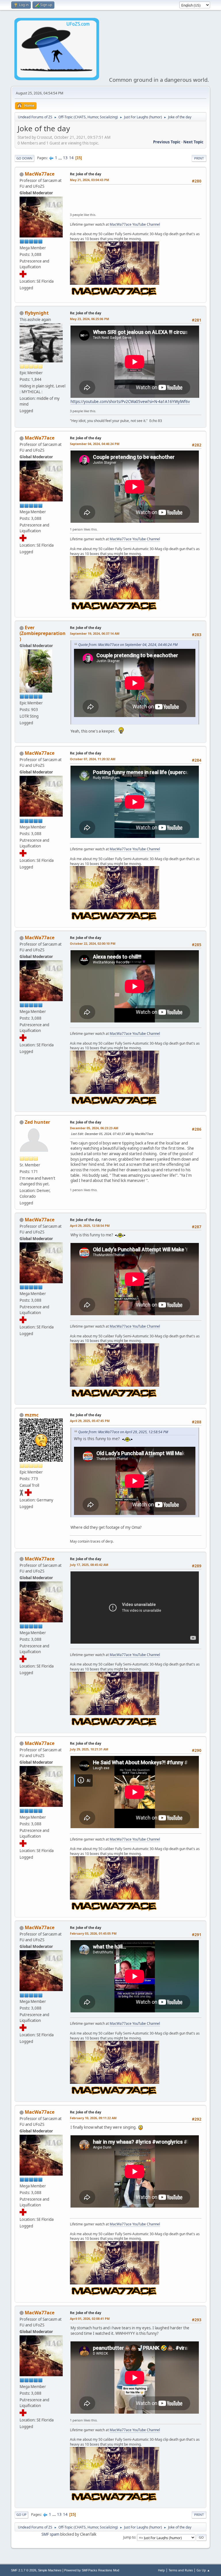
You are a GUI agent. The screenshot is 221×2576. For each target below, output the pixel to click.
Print (199, 158)
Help (161, 2570)
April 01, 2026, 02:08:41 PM (90, 2319)
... (61, 158)
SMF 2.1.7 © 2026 (24, 2570)
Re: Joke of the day (86, 174)
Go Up (21, 2515)
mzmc (32, 1415)
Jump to (129, 2537)
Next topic (193, 142)
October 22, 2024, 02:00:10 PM (93, 943)
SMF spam (50, 2534)
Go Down (24, 158)
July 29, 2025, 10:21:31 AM (89, 1749)
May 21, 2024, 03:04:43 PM (89, 180)
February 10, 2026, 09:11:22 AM (93, 2118)
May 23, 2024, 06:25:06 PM (89, 319)
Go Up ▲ (203, 2570)
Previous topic (167, 142)
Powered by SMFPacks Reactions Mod (92, 2570)
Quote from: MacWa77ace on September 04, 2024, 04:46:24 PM (128, 645)
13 (65, 158)
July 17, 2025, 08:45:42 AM (89, 1565)
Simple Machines (50, 2570)
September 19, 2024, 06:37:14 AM (95, 633)
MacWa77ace (40, 174)
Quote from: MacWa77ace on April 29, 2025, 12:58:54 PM (123, 1432)
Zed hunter (37, 1122)
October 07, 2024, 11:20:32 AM (93, 759)
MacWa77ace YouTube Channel (135, 224)
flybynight (37, 313)
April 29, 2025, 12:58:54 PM (90, 1226)
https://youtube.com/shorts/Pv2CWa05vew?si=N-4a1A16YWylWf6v (130, 402)
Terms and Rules (181, 2570)
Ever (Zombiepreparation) (43, 633)
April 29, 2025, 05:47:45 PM (90, 1421)
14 (71, 158)
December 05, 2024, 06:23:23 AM (94, 1128)
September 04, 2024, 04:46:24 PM (95, 444)
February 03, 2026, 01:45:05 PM (93, 1933)
